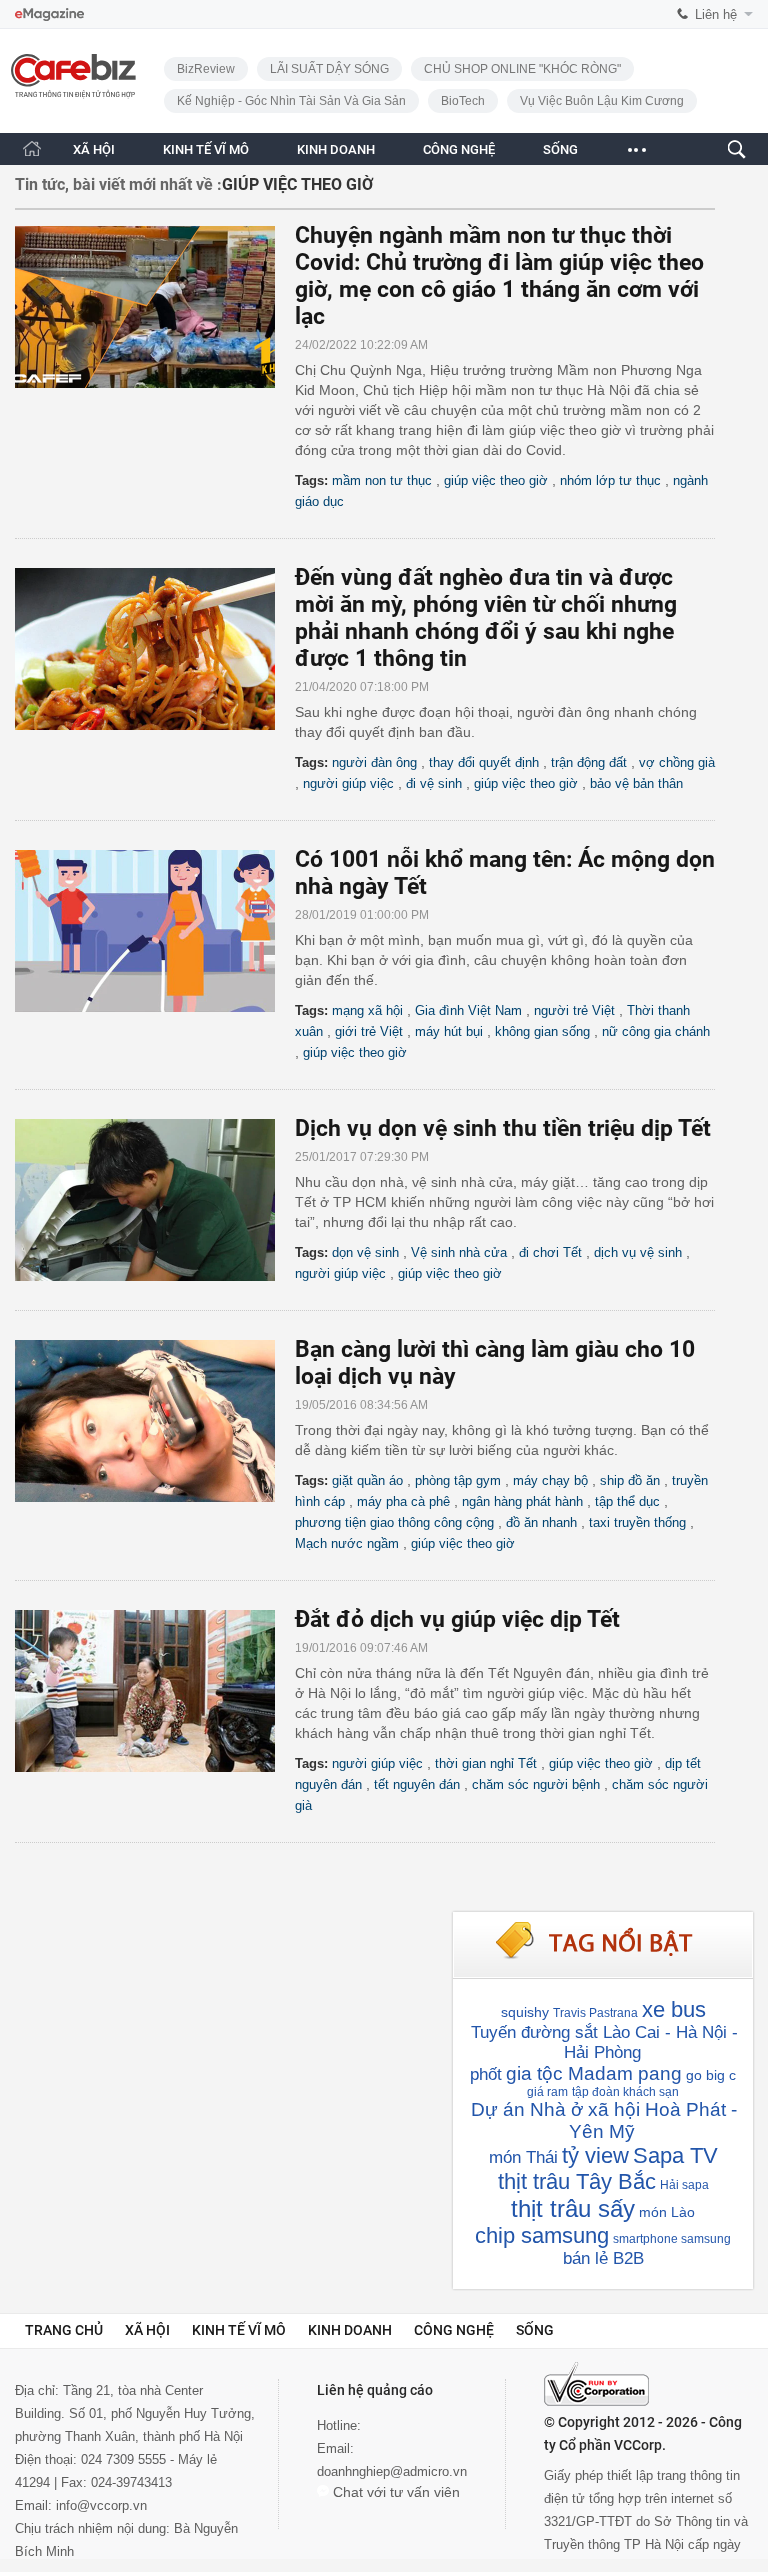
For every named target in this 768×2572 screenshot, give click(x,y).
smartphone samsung (672, 2239)
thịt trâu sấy (573, 2208)
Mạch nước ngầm (347, 1543)
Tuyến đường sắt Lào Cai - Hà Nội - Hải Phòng (604, 2042)
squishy (525, 2012)
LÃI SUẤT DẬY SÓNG (329, 69)
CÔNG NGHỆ (459, 149)
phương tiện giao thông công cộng (394, 1522)
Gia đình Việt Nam (468, 1010)
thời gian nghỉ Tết (486, 1763)
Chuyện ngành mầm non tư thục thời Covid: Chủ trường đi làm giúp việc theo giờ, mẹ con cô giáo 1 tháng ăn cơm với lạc (499, 276)
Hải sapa (684, 2185)
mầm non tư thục (382, 480)
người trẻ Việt (574, 1010)
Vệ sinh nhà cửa (459, 1252)
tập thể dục (627, 1501)
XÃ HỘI (94, 149)
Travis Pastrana (595, 2013)
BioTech (463, 101)
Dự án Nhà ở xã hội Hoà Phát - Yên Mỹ (604, 2120)
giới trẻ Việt (369, 1031)
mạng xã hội (367, 1010)
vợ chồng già (677, 762)
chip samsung (542, 2235)
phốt (486, 2074)
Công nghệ (454, 2330)
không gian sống (542, 1031)
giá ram (547, 2092)
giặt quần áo (367, 1480)
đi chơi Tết (550, 1252)
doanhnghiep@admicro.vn (392, 2471)
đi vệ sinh (434, 783)
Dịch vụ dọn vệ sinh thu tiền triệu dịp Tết (503, 1128)
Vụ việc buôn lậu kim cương (602, 101)
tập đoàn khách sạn (625, 2092)
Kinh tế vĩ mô (239, 2330)
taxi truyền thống (637, 1522)
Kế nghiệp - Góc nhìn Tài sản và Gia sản (291, 101)
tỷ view (595, 2155)
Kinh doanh (350, 2330)
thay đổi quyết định (484, 762)
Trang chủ (64, 2330)
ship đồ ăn (630, 1480)
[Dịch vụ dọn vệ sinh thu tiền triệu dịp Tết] (155, 1200)
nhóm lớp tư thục (610, 480)
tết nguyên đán (417, 1784)
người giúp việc (348, 783)
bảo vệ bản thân (636, 783)
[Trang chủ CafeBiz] (32, 148)
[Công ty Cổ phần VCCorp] (596, 2384)
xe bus (674, 2009)
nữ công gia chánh (656, 1031)
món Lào (667, 2212)
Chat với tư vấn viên (394, 2492)
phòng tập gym (458, 1480)
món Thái (523, 2157)
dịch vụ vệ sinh (638, 1252)
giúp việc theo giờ (496, 480)
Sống (535, 2330)
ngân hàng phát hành (522, 1501)
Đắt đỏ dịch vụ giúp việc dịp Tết (457, 1619)
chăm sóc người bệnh (536, 1784)
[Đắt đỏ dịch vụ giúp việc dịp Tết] (155, 1691)
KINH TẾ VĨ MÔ (206, 149)
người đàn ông (374, 762)
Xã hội (147, 2330)
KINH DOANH (336, 149)
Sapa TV (675, 2155)
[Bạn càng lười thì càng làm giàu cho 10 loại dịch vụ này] (155, 1421)
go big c (711, 2075)
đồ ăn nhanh (541, 1522)
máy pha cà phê (403, 1501)
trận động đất (589, 762)
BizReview (206, 69)
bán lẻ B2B (603, 2258)
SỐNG (560, 149)
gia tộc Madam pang (594, 2073)
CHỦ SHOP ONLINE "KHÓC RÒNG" (522, 69)
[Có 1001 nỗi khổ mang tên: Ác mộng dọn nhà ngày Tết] (155, 931)
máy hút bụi (449, 1031)
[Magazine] (49, 14)
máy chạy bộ (550, 1480)
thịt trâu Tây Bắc (577, 2181)
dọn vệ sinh (365, 1252)
